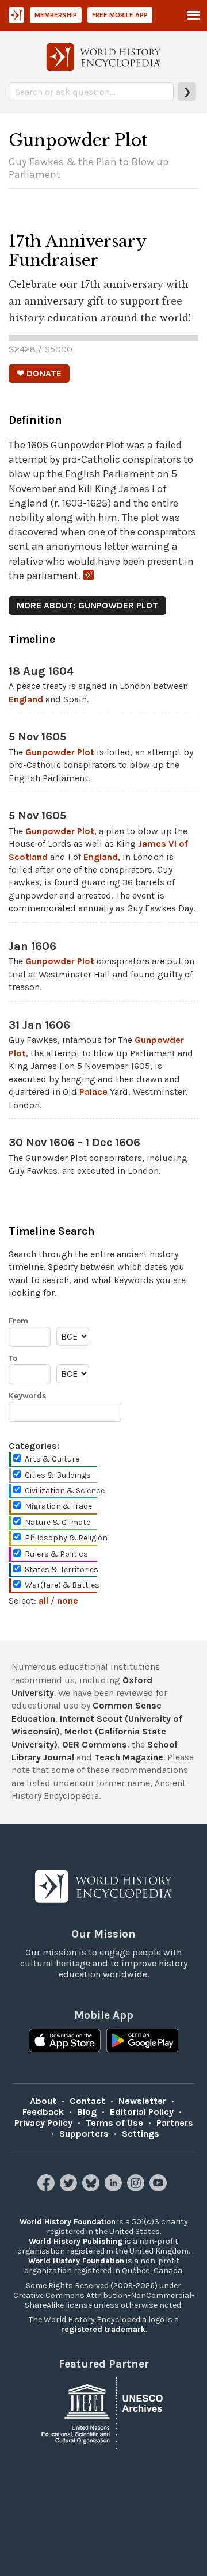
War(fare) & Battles (62, 1585)
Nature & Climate (57, 1522)
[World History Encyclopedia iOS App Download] (65, 2042)
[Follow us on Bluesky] (92, 2188)
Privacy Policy (43, 2123)
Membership (56, 15)
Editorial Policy (142, 2112)
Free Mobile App (120, 15)
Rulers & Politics (56, 1554)
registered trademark (103, 2329)
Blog (87, 2112)
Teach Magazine (129, 1757)
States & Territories (62, 1569)
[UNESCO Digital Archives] (103, 2412)
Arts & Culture (52, 1459)
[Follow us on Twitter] (70, 2188)
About (43, 2101)
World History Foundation (68, 2222)
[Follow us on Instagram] (137, 2188)
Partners (175, 2123)
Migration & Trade (58, 1506)
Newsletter (142, 2101)
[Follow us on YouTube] (160, 2188)
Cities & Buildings (58, 1475)
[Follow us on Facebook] (47, 2188)
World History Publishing (76, 2241)
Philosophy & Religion (66, 1538)
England (26, 699)
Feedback (43, 2112)
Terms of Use (114, 2123)
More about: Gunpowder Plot (87, 605)
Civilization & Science (65, 1491)
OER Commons (95, 1744)
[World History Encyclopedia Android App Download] (142, 2042)
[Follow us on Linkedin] (115, 2188)
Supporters (84, 2134)
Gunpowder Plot (60, 752)
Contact (87, 2101)
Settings (141, 2134)
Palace (93, 1092)
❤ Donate (39, 373)
